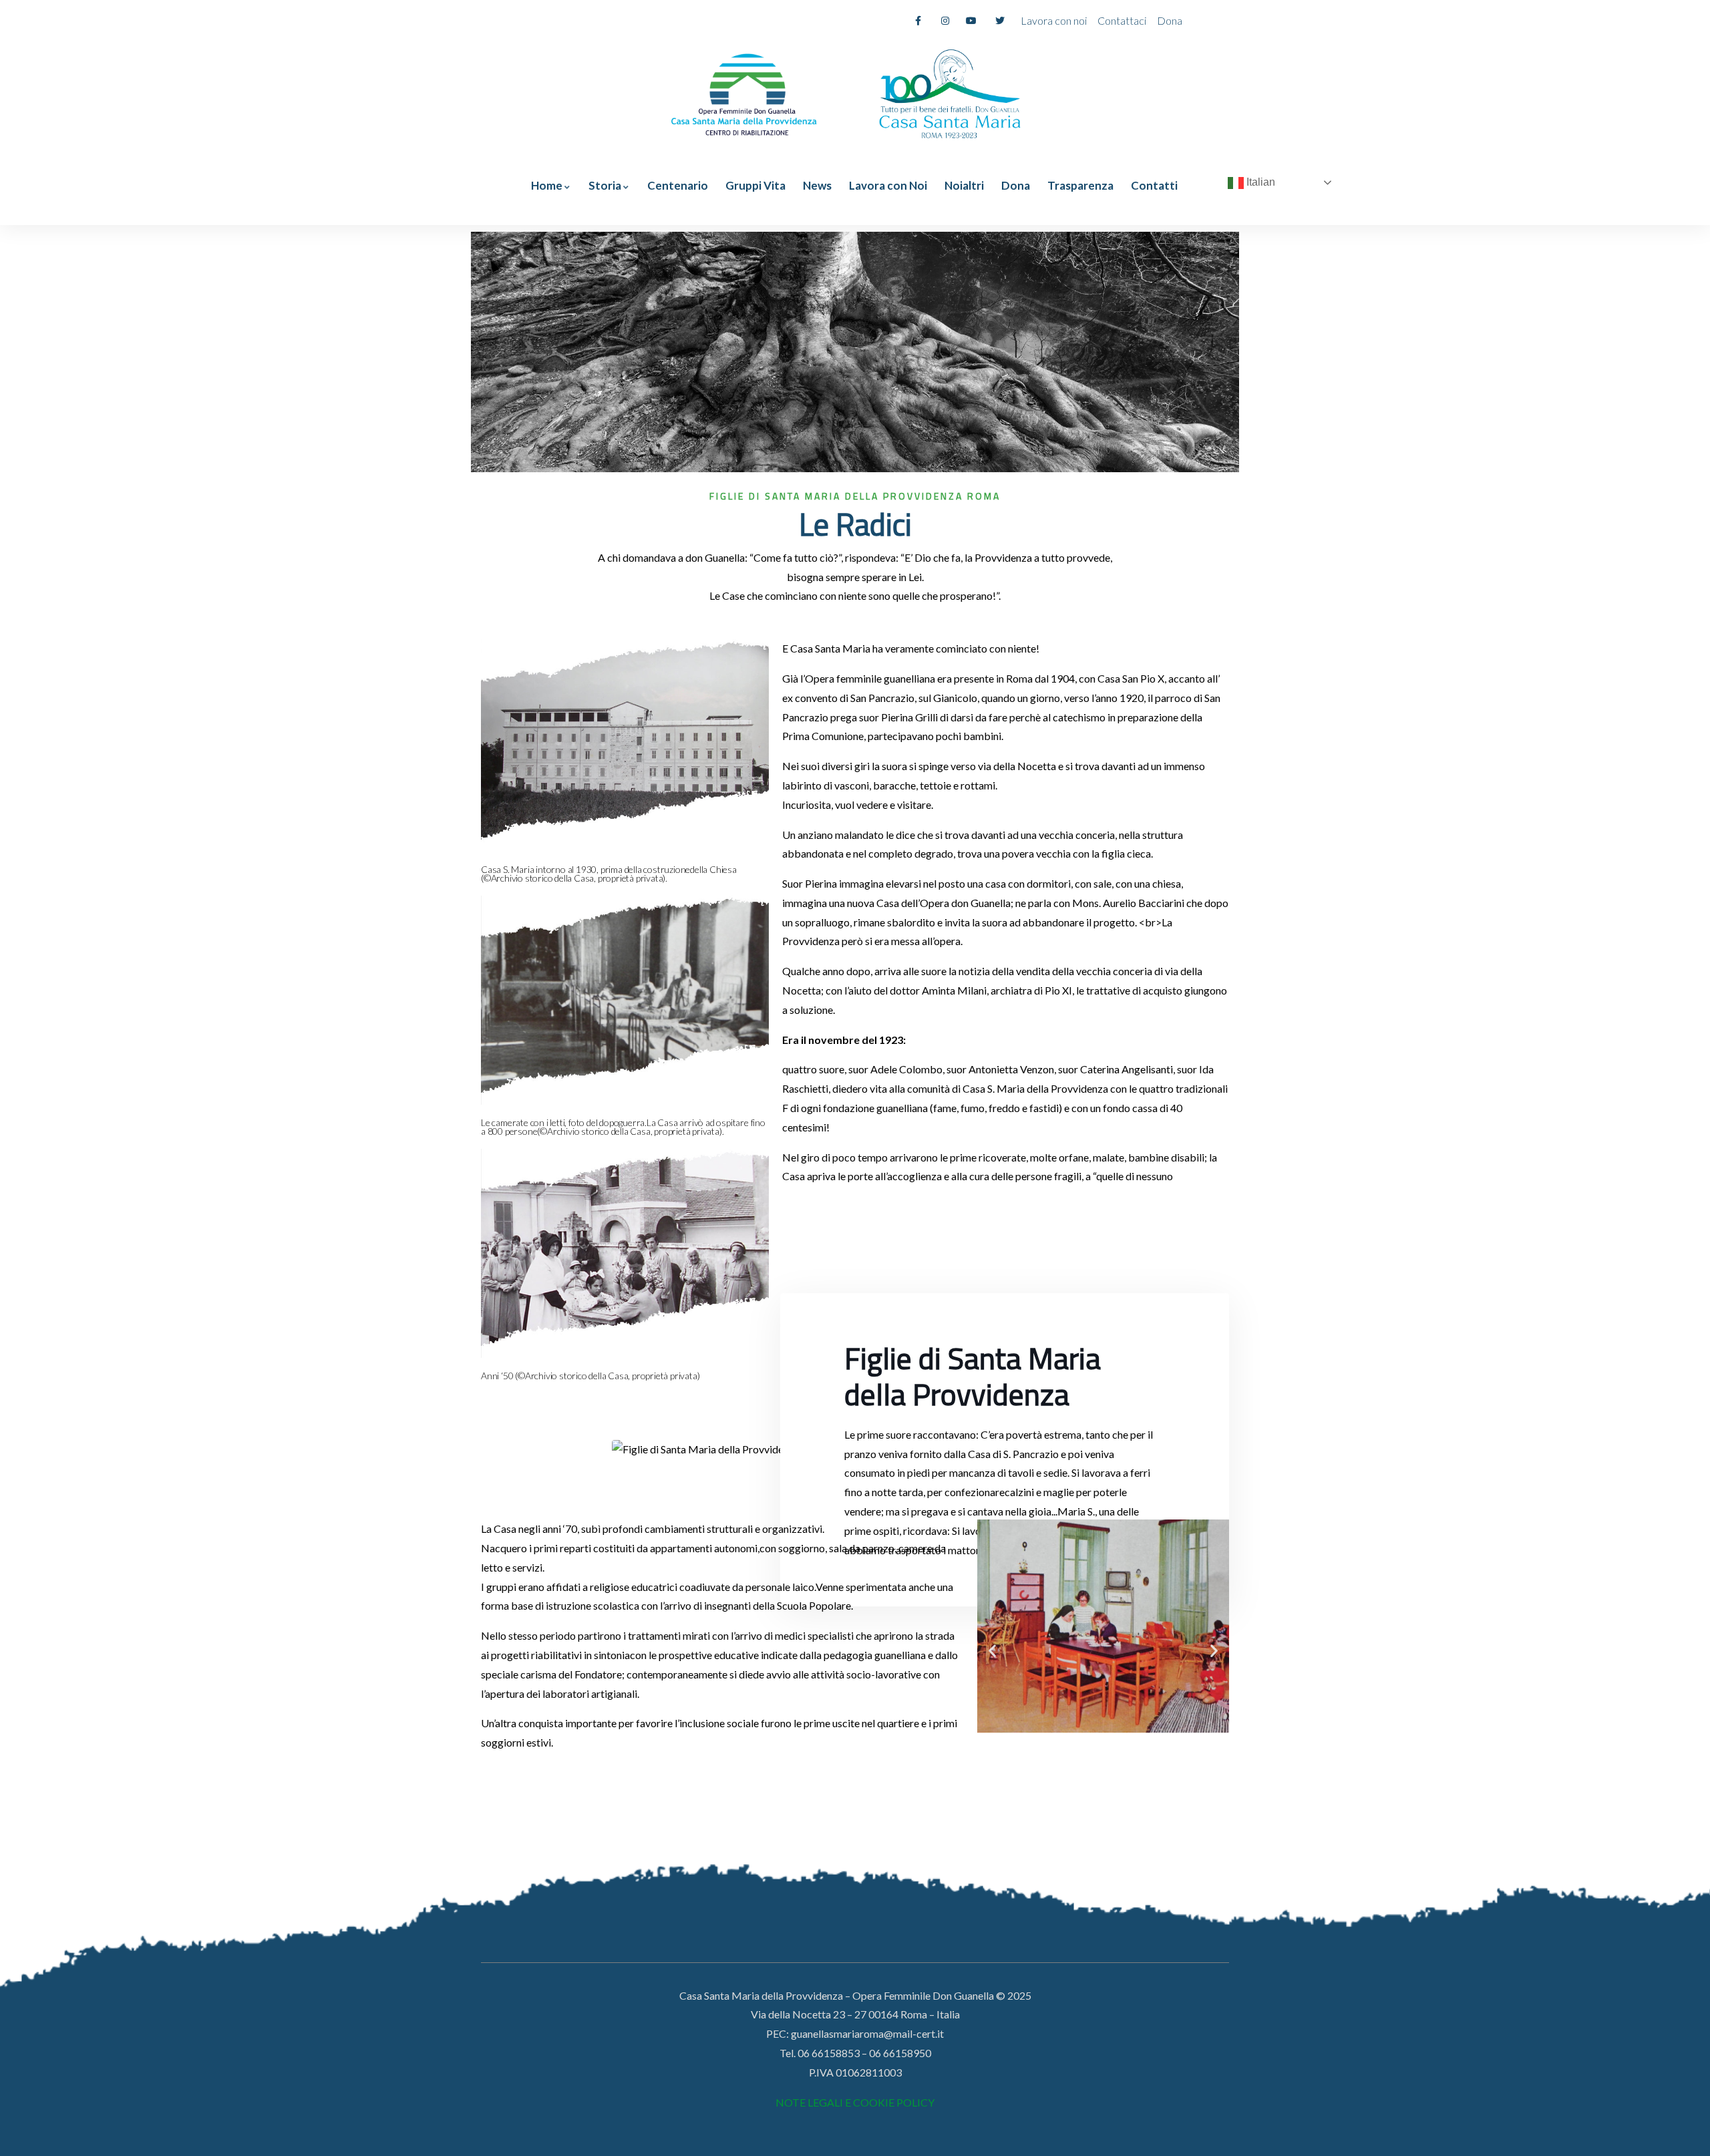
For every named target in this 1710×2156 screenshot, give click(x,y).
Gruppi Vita (755, 185)
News (817, 185)
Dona (1016, 185)
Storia (605, 185)
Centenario (678, 185)
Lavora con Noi (888, 185)
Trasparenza (1080, 185)
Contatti (1154, 185)
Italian (1259, 182)
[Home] (744, 92)
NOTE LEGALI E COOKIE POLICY (855, 2102)
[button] (992, 1651)
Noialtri (964, 185)
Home (547, 185)
